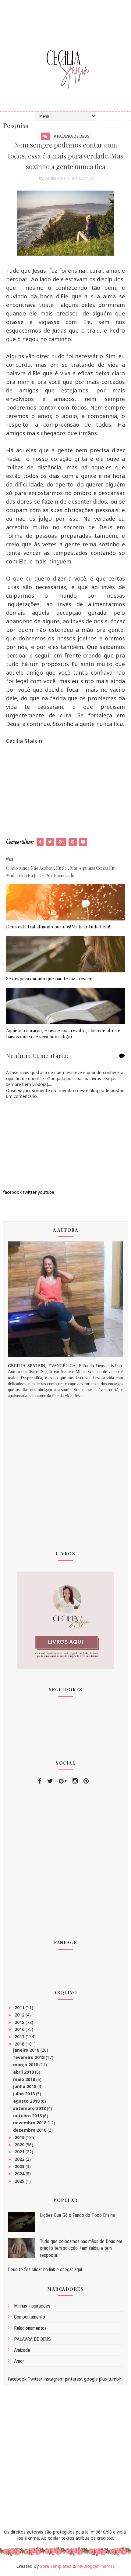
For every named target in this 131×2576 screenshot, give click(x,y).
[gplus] (63, 1781)
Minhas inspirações (32, 2306)
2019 (20, 2137)
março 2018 (26, 2065)
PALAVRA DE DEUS (32, 2339)
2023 (20, 2166)
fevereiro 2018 (29, 2057)
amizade (22, 2350)
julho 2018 (25, 2094)
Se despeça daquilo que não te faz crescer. (49, 978)
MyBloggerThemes (96, 2566)
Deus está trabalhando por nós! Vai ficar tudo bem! (58, 927)
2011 (20, 2008)
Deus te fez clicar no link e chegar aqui (45, 2270)
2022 (20, 2159)
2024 (20, 2174)
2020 (20, 2145)
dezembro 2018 (30, 2130)
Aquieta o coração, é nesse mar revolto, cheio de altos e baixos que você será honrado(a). (63, 1033)
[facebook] (40, 1781)
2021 (20, 2152)
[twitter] (50, 1781)
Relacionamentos (30, 2328)
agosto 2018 (27, 2101)
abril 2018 (24, 2072)
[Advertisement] (65, 791)
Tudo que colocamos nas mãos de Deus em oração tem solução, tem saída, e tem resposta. (81, 2248)
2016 (20, 2029)
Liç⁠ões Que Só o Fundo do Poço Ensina (77, 2215)
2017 (20, 2037)
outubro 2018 (28, 2116)
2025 (20, 2181)
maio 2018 (25, 2079)
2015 (20, 2022)
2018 (20, 2044)
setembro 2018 (30, 2108)
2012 (20, 2015)
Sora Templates (56, 2566)
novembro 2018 (30, 2123)
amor (19, 2361)
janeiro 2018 (27, 2050)
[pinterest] (86, 1781)
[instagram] (75, 1781)
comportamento (30, 2317)
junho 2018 (25, 2086)
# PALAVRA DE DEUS (72, 136)
